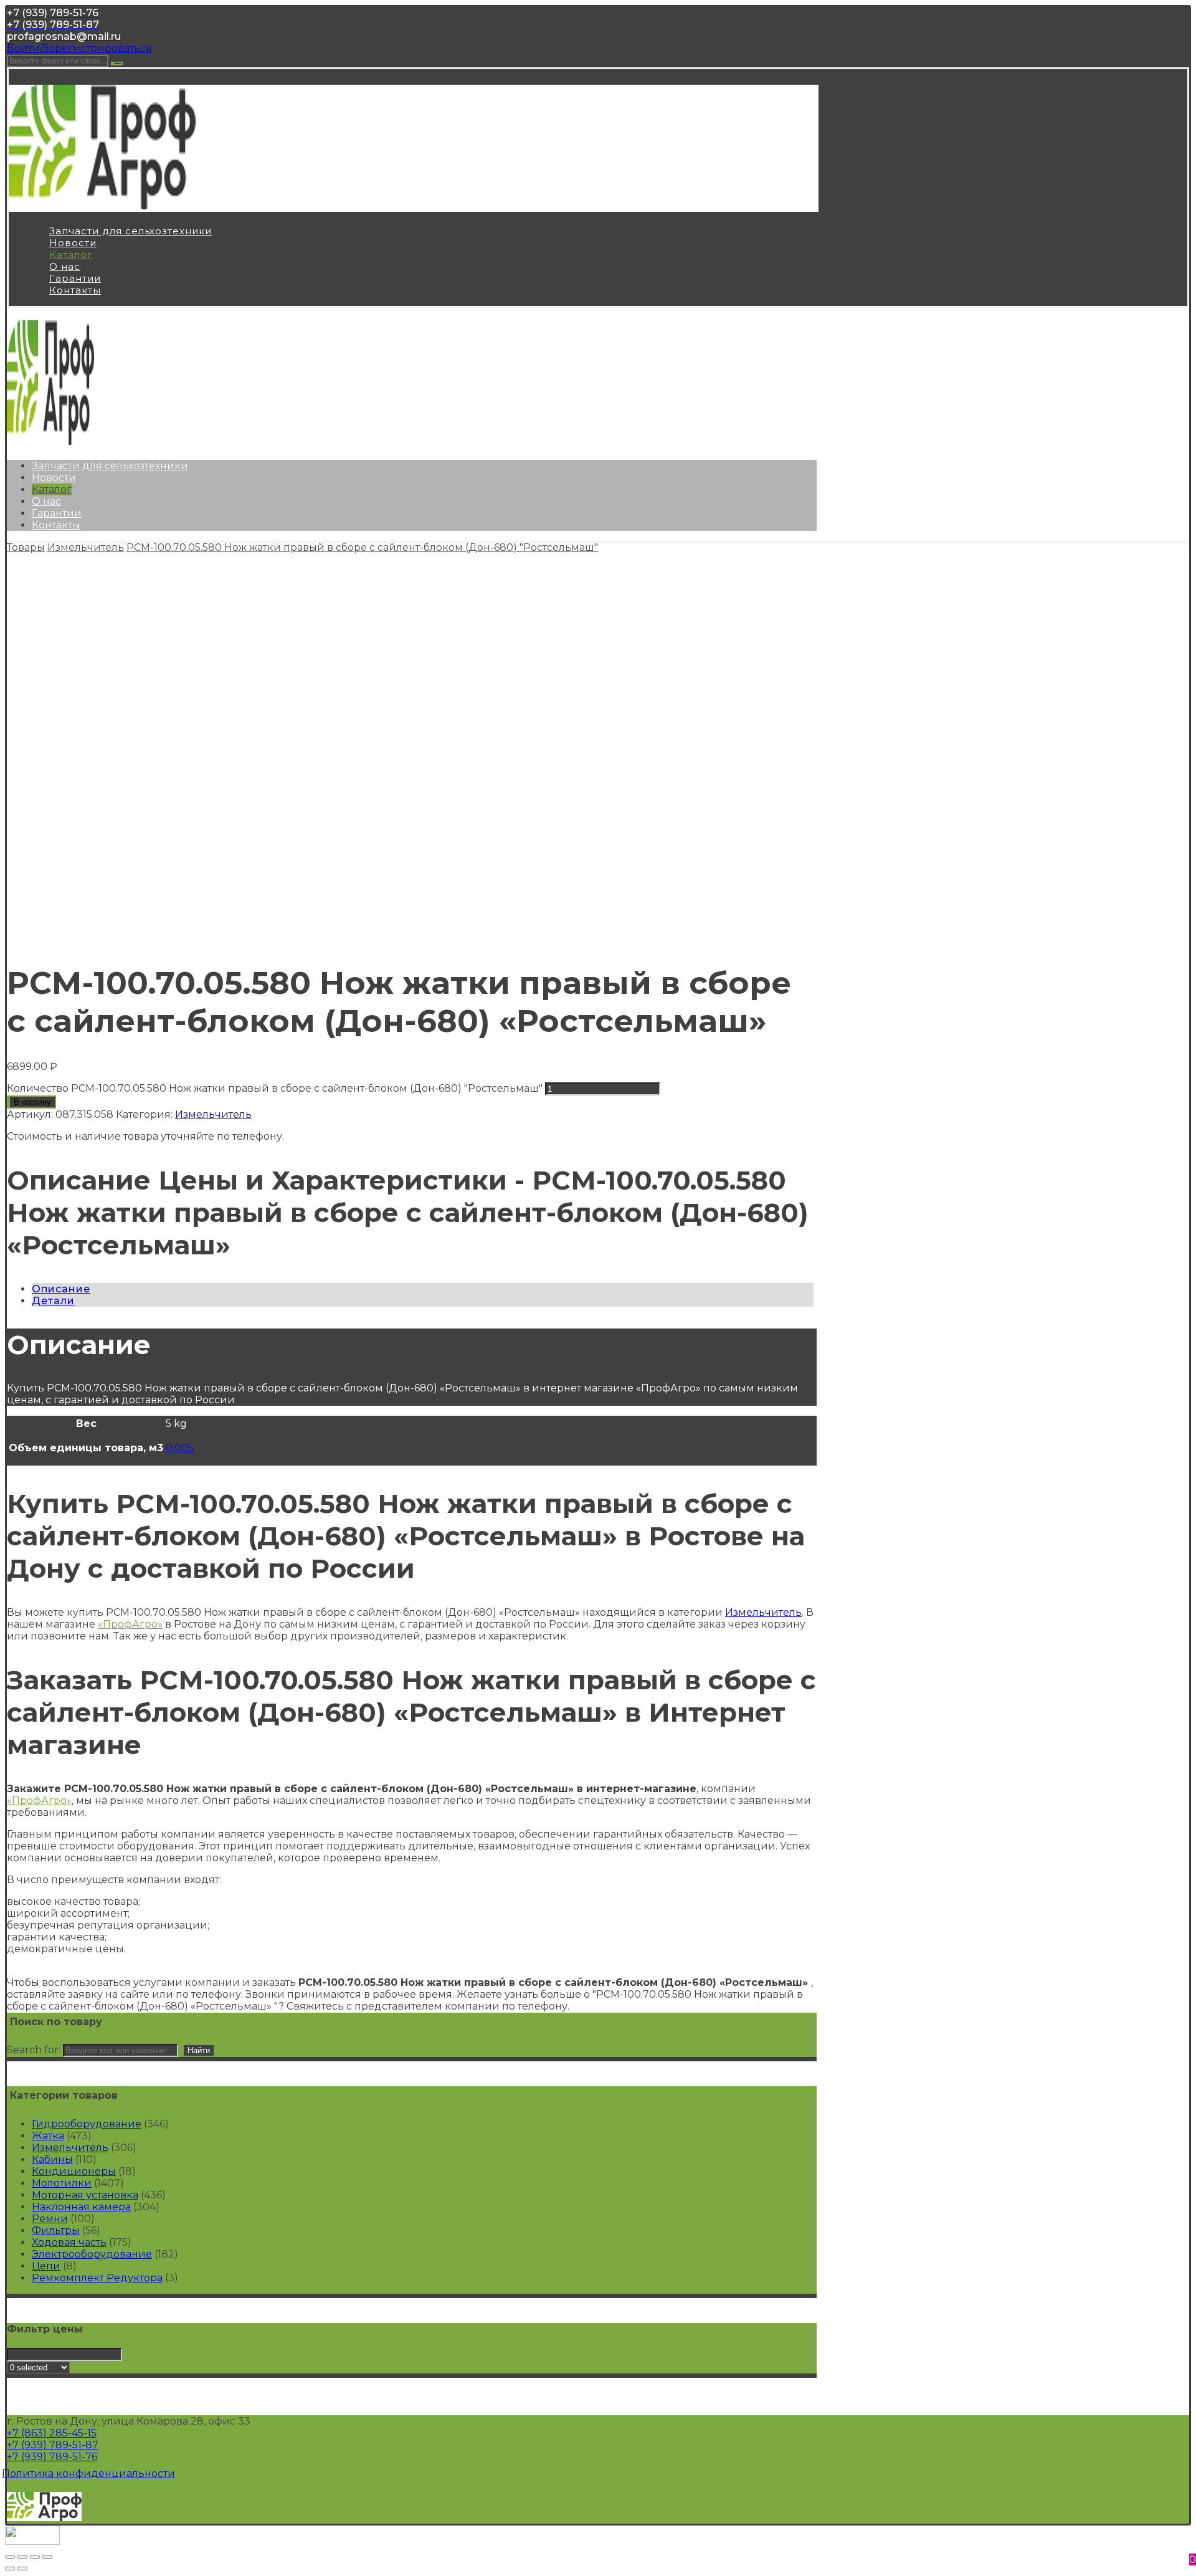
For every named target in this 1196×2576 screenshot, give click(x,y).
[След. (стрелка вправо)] (22, 2569)
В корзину (32, 1102)
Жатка (48, 2136)
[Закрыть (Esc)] (10, 2557)
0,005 (180, 1448)
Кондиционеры (74, 2171)
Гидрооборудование (87, 2124)
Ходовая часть (69, 2242)
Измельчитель (213, 1114)
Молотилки (62, 2183)
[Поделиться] (22, 2557)
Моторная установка (85, 2195)
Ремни (50, 2219)
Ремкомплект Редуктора (97, 2278)
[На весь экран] (35, 2557)
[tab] (423, 1289)
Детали (53, 1301)
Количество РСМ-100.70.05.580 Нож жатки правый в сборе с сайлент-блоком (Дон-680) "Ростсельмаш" (275, 1088)
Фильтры (56, 2230)
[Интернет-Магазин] (102, 206)
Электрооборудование (92, 2254)
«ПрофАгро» (130, 1624)
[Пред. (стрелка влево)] (10, 2569)
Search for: (34, 2050)
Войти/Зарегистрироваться (79, 48)
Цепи (46, 2266)
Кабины (52, 2159)
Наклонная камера (81, 2207)
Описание (61, 1289)
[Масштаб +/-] (47, 2557)
